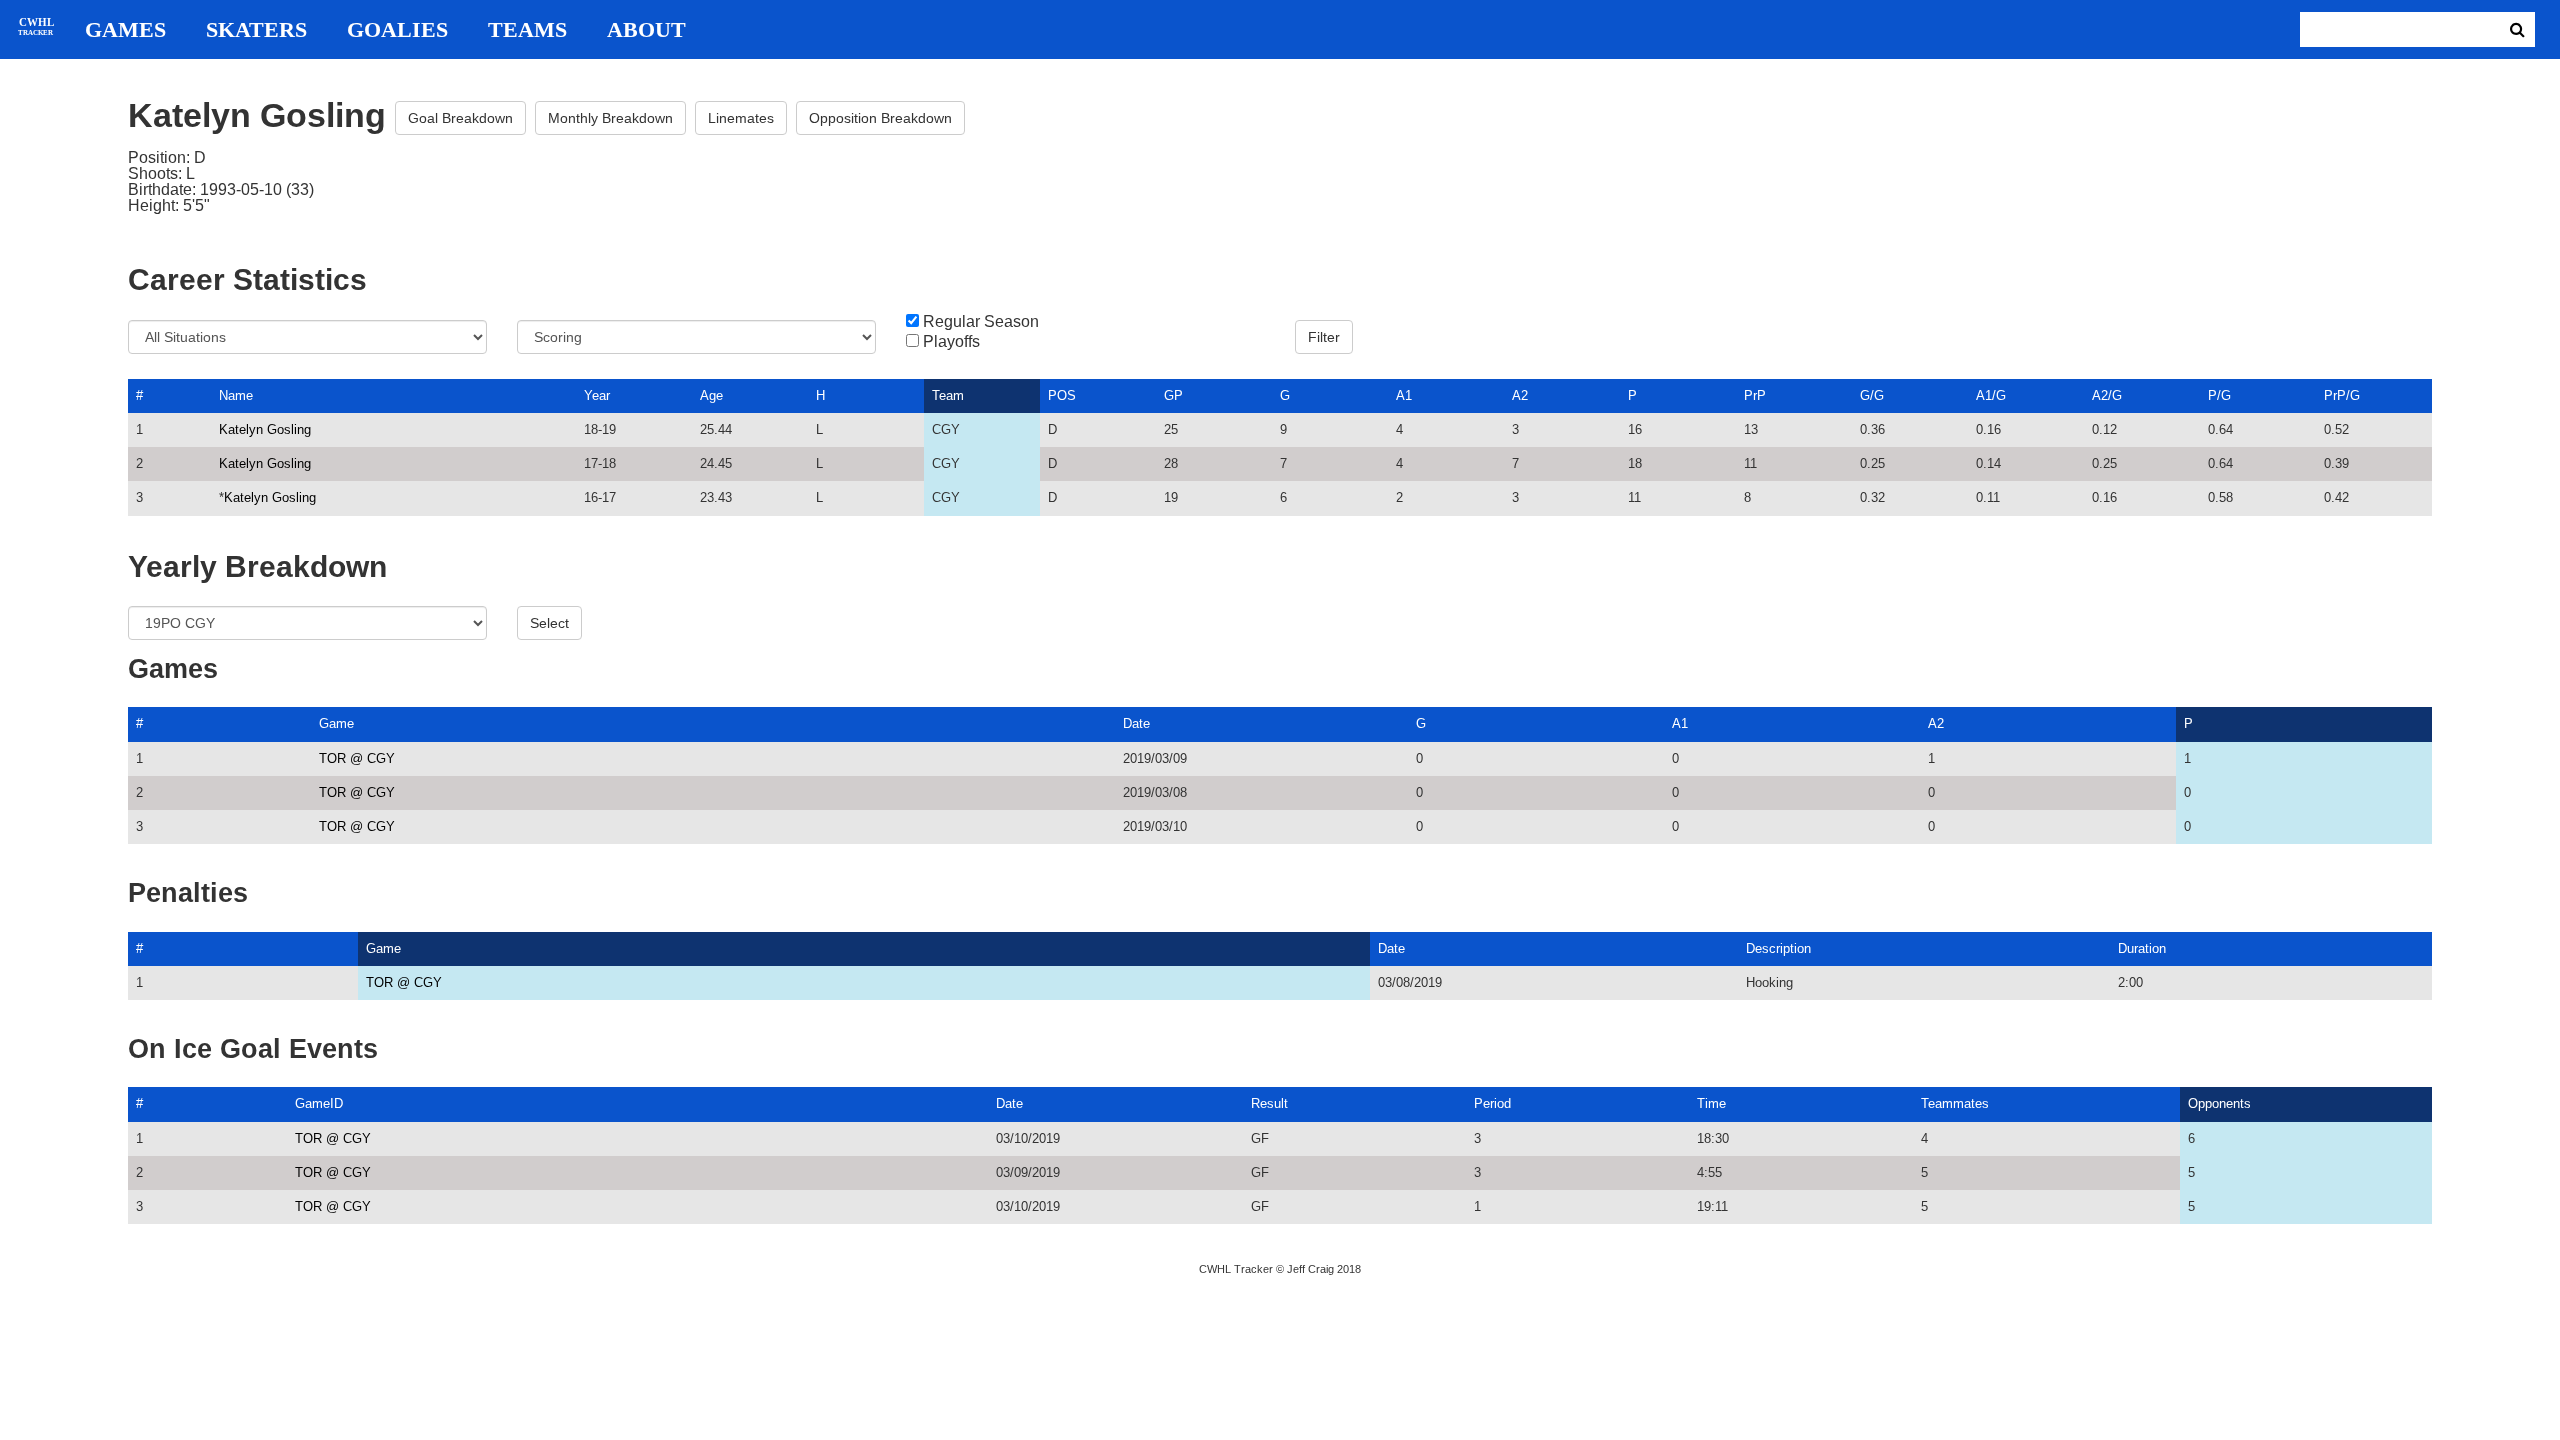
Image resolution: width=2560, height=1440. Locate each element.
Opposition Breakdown (880, 118)
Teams (527, 30)
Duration (2142, 948)
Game (336, 723)
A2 (1520, 395)
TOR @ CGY (357, 758)
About (646, 30)
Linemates (741, 118)
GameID (319, 1103)
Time (1711, 1103)
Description (1778, 948)
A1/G (1991, 395)
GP (1173, 395)
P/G (2219, 395)
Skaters (256, 30)
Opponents (2219, 1103)
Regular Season (981, 322)
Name (236, 395)
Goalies (397, 30)
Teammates (1955, 1103)
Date (1136, 723)
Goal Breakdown (460, 118)
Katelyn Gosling (265, 429)
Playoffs (951, 342)
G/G (1872, 395)
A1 (1404, 395)
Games (125, 30)
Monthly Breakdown (610, 118)
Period (1492, 1103)
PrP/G (2342, 395)
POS (1062, 395)
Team (948, 395)
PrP (1755, 395)
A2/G (2107, 395)
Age (711, 395)
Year (597, 395)
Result (1269, 1103)
